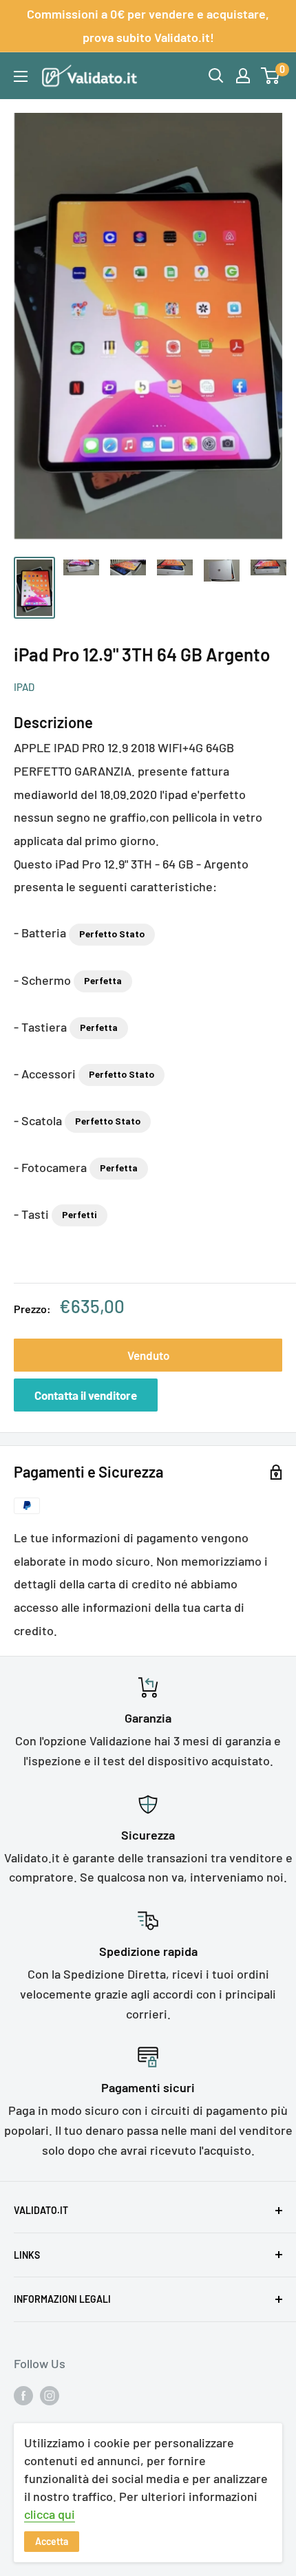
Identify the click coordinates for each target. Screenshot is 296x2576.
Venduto (148, 1355)
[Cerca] (216, 76)
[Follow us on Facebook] (23, 2395)
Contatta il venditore (86, 1395)
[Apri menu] (21, 76)
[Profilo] (243, 76)
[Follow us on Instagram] (50, 2395)
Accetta (52, 2541)
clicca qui (50, 2514)
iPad (24, 687)
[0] (271, 76)
